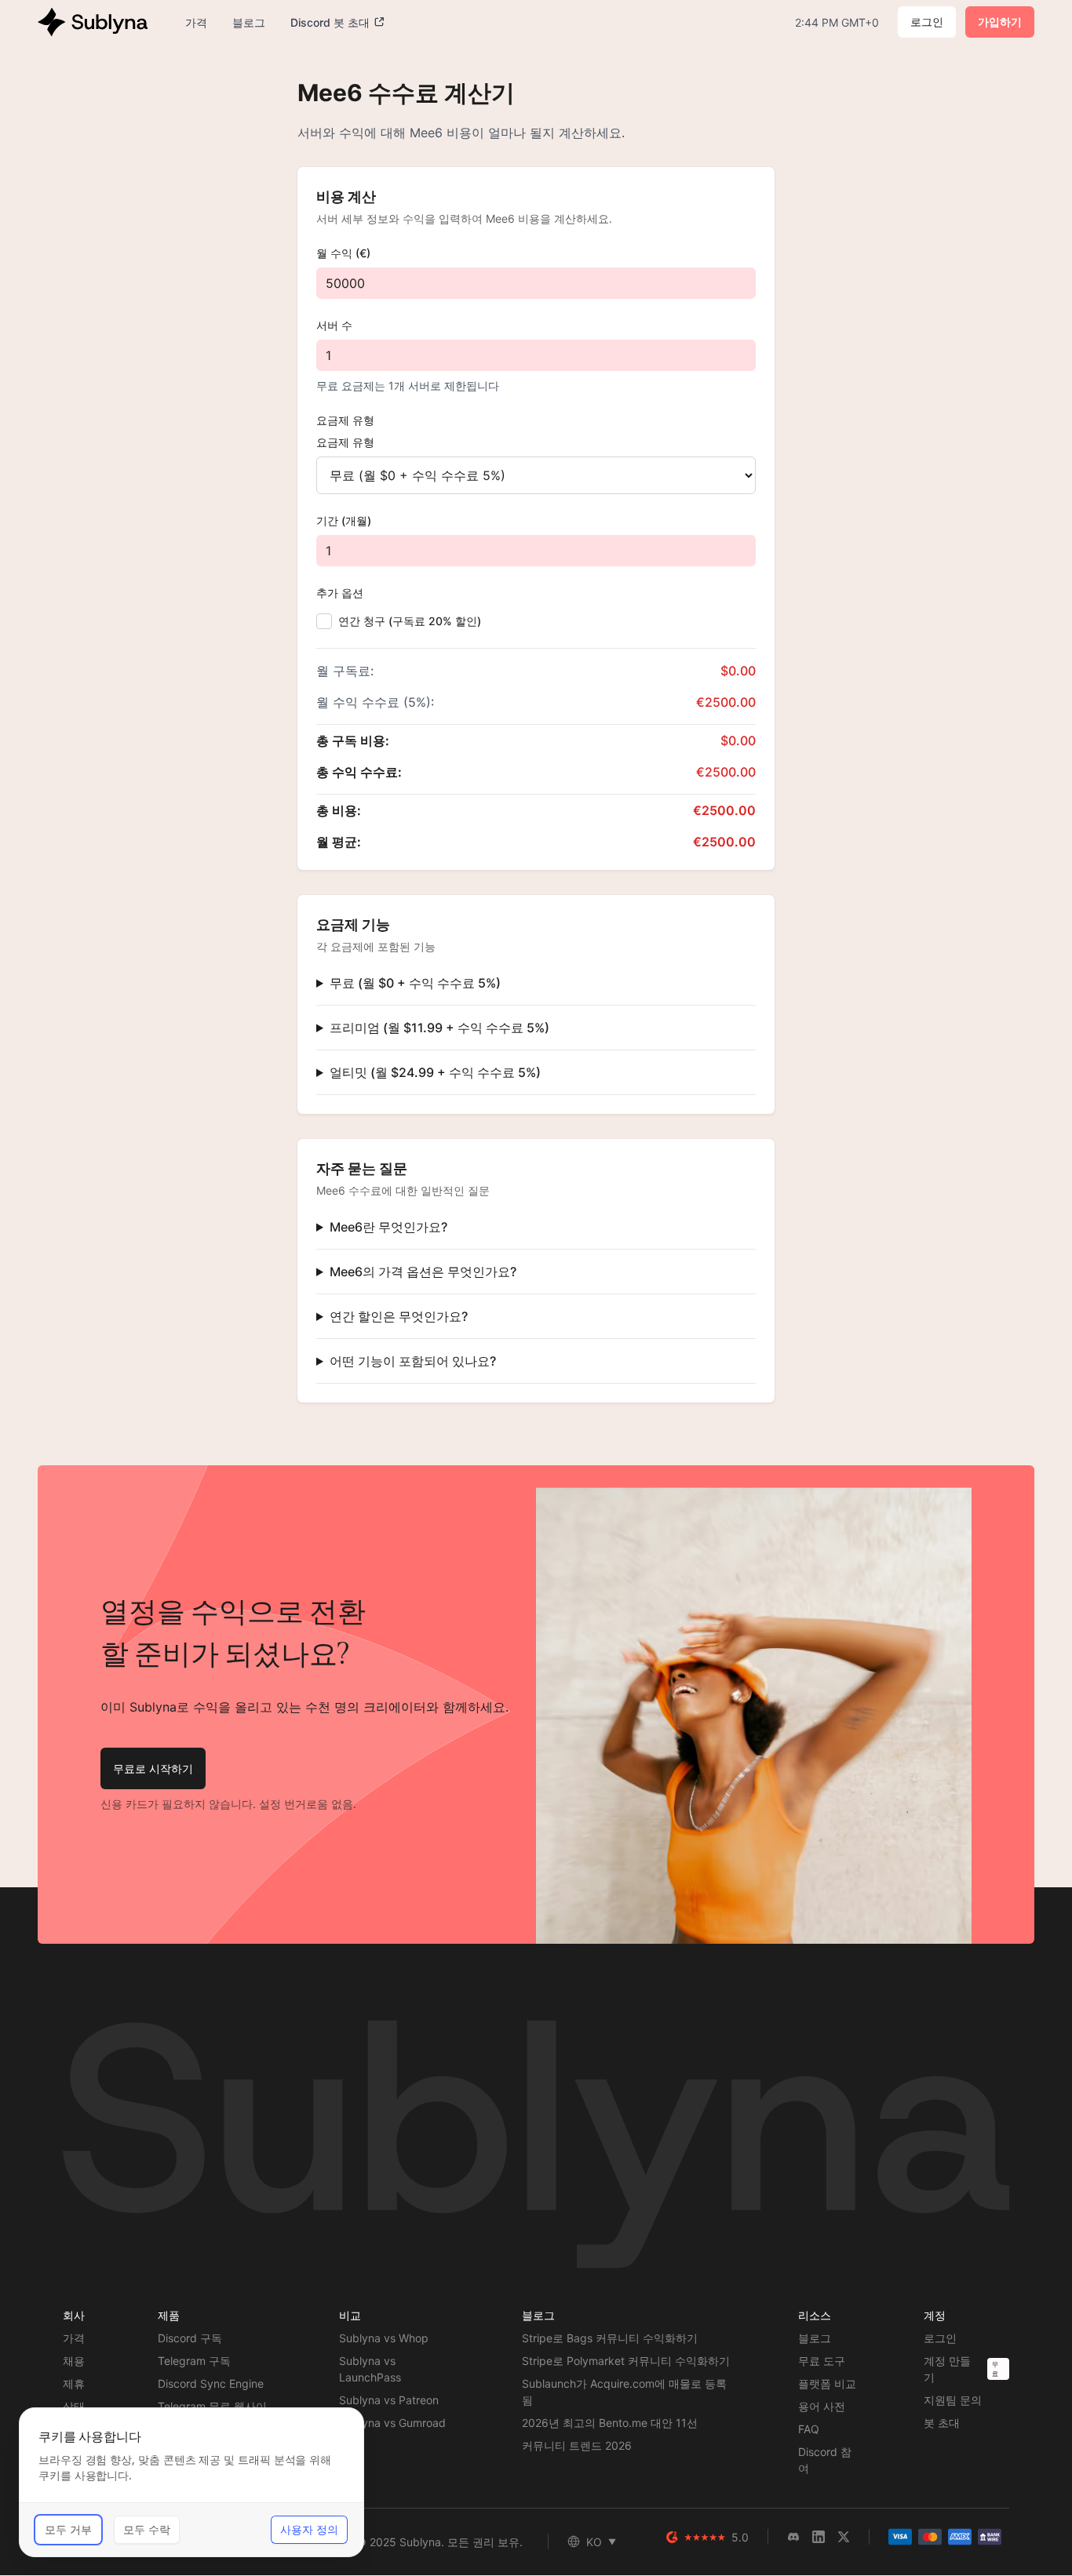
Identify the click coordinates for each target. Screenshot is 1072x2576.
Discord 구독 (190, 2338)
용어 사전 (822, 2406)
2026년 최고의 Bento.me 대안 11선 (610, 2423)
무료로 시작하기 (153, 1768)
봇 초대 (942, 2423)
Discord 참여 (825, 2460)
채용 (74, 2361)
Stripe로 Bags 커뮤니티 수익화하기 (610, 2338)
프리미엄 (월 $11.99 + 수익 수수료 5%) (439, 1028)
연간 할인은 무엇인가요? (399, 1316)
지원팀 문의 (953, 2400)
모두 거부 (68, 2529)
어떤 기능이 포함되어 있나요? (413, 1361)
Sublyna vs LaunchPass (370, 2369)
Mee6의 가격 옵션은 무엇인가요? (423, 1272)
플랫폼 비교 (827, 2383)
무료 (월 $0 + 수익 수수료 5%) (415, 983)
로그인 (927, 22)
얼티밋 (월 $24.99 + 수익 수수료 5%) (435, 1072)
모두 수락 (147, 2529)
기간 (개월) (344, 520)
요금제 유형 (345, 420)
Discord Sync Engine (211, 2383)
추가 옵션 (340, 593)
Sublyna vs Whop (384, 2338)
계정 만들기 (947, 2369)
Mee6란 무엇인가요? (388, 1227)
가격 (74, 2338)
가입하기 (1000, 22)
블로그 (815, 2338)
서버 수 (334, 325)
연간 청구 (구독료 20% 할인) (410, 621)
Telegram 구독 (194, 2361)
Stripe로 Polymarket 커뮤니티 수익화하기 (626, 2361)
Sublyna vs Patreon (389, 2400)
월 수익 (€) (343, 253)
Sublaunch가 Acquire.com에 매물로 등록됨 (624, 2392)
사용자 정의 (309, 2529)
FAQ (809, 2429)
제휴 (74, 2383)
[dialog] (191, 2482)
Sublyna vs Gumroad (392, 2423)
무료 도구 (822, 2361)
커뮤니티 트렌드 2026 (577, 2445)
